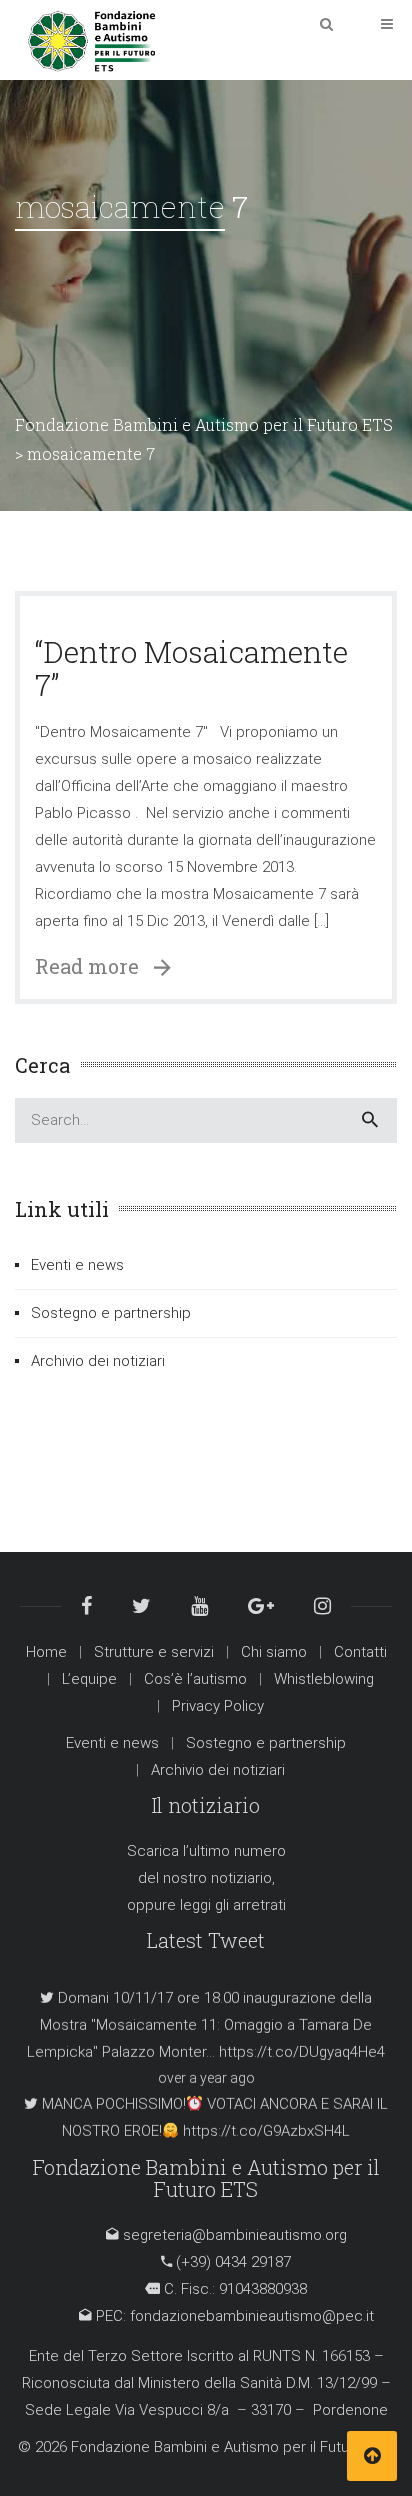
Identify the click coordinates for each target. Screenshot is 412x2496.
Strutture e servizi (154, 1652)
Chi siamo (274, 1652)
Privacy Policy (218, 1706)
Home (46, 1652)
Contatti (360, 1652)
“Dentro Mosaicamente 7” (191, 668)
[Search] (370, 1120)
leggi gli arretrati (233, 1905)
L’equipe (89, 1679)
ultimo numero (237, 1851)
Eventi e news (77, 1265)
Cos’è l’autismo (195, 1679)
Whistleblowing (324, 1679)
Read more (94, 966)
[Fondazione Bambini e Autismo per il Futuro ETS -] (91, 39)
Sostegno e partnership (111, 1313)
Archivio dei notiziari (98, 1361)
